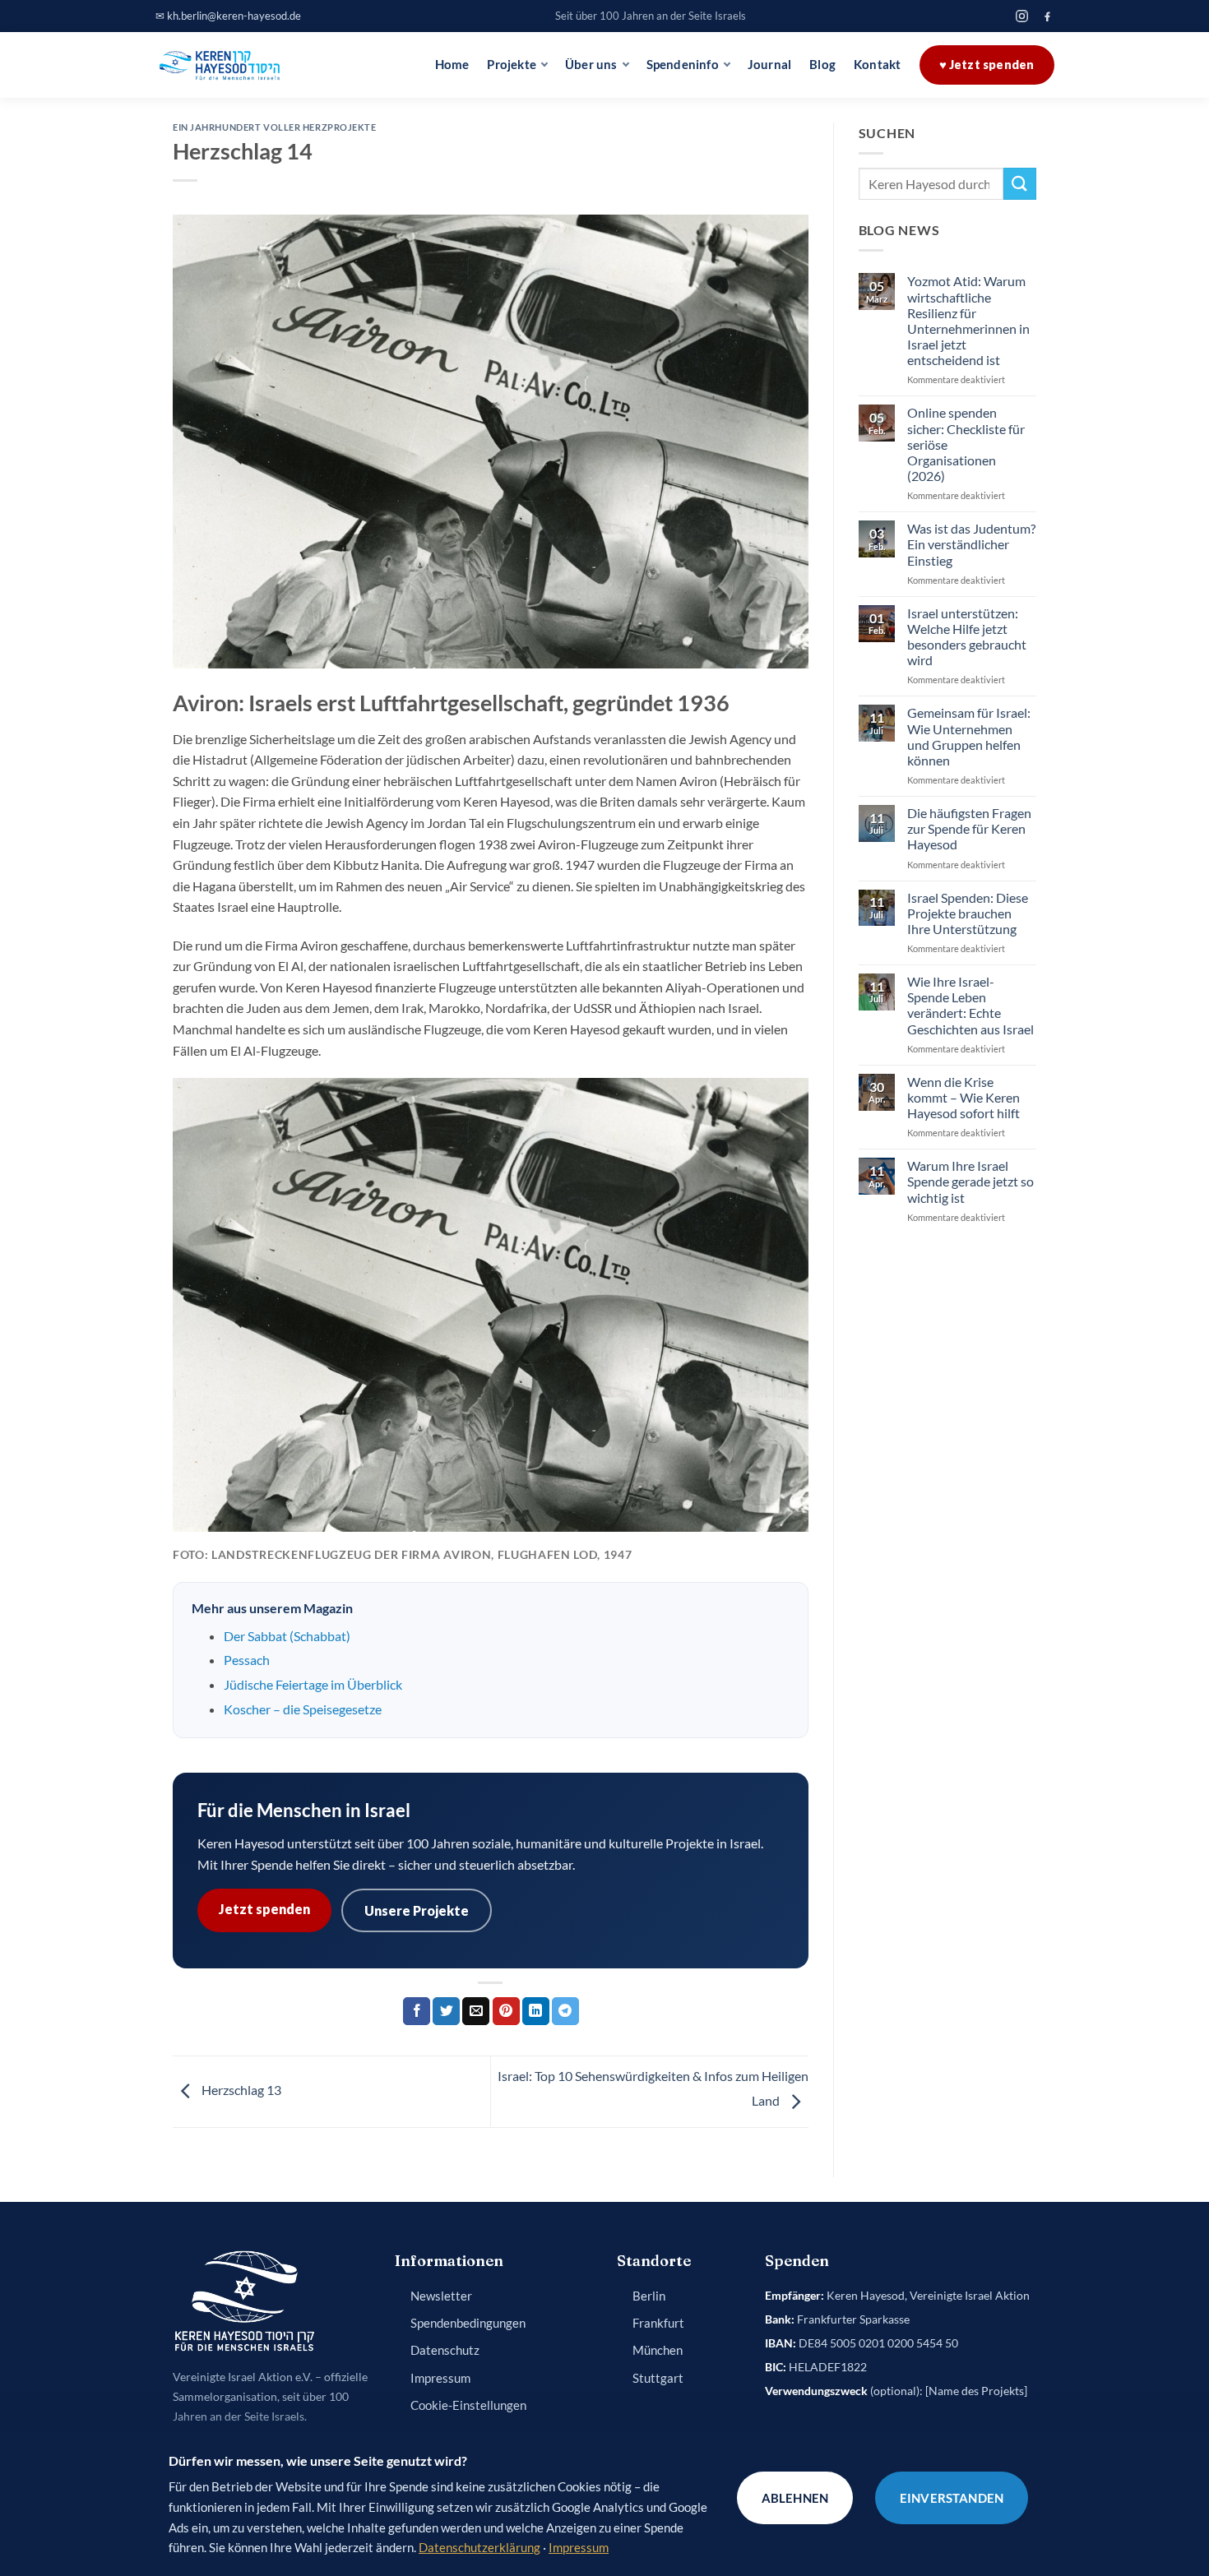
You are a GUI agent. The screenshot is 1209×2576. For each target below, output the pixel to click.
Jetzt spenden (264, 1909)
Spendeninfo (683, 65)
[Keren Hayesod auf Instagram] (1022, 16)
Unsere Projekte (417, 1910)
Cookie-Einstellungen (468, 2405)
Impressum (440, 2378)
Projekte (512, 65)
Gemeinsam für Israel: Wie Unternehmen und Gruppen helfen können (969, 736)
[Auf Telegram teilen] (565, 2011)
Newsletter (441, 2296)
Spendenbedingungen (468, 2323)
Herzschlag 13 (240, 2090)
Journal (769, 65)
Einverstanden (952, 2498)
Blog (822, 65)
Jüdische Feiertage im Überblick (313, 1684)
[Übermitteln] (1020, 184)
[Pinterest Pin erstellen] (506, 2011)
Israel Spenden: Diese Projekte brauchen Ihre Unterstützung (968, 913)
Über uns (591, 65)
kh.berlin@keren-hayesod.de (234, 16)
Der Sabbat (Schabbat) (287, 1636)
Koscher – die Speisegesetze (303, 1709)
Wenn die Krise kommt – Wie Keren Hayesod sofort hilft (963, 1097)
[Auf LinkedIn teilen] (536, 2011)
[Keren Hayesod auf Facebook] (1047, 16)
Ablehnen (795, 2498)
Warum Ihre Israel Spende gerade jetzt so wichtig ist (970, 1181)
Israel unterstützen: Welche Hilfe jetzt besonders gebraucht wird (967, 637)
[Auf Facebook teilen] (417, 2011)
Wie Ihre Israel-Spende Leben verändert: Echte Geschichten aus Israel (970, 1005)
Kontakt (877, 65)
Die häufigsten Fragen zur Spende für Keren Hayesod (969, 828)
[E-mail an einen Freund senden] (476, 2011)
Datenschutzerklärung (479, 2547)
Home (452, 65)
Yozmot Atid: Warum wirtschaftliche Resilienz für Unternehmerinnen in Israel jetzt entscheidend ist (968, 320)
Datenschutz (445, 2350)
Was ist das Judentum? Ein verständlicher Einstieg (971, 544)
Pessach (247, 1660)
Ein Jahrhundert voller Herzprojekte (275, 127)
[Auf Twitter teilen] (446, 2011)
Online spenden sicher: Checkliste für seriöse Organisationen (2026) (966, 444)
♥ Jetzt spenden (987, 65)
